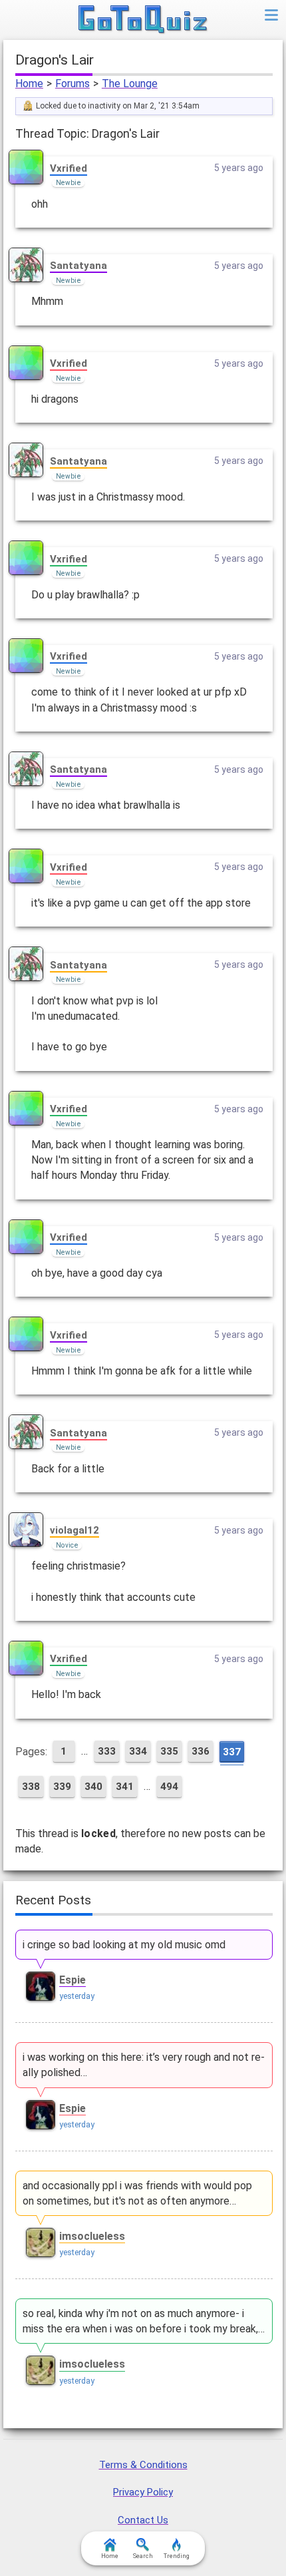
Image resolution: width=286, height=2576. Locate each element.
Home (29, 84)
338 (31, 1787)
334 (138, 1751)
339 (62, 1787)
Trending (177, 2556)
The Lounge (130, 84)
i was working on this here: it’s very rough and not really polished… (144, 2065)
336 (201, 1751)
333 (107, 1751)
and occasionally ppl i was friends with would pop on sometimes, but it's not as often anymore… (137, 2193)
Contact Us (143, 2520)
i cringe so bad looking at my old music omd (124, 1945)
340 (93, 1787)
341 (125, 1787)
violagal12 (74, 1530)
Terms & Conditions (143, 2465)
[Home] (143, 20)
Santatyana (78, 266)
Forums (72, 84)
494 (169, 1787)
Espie (72, 1980)
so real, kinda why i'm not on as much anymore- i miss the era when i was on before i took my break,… (144, 2321)
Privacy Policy (143, 2492)
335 (169, 1751)
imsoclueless (92, 2236)
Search (143, 2556)
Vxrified (69, 168)
